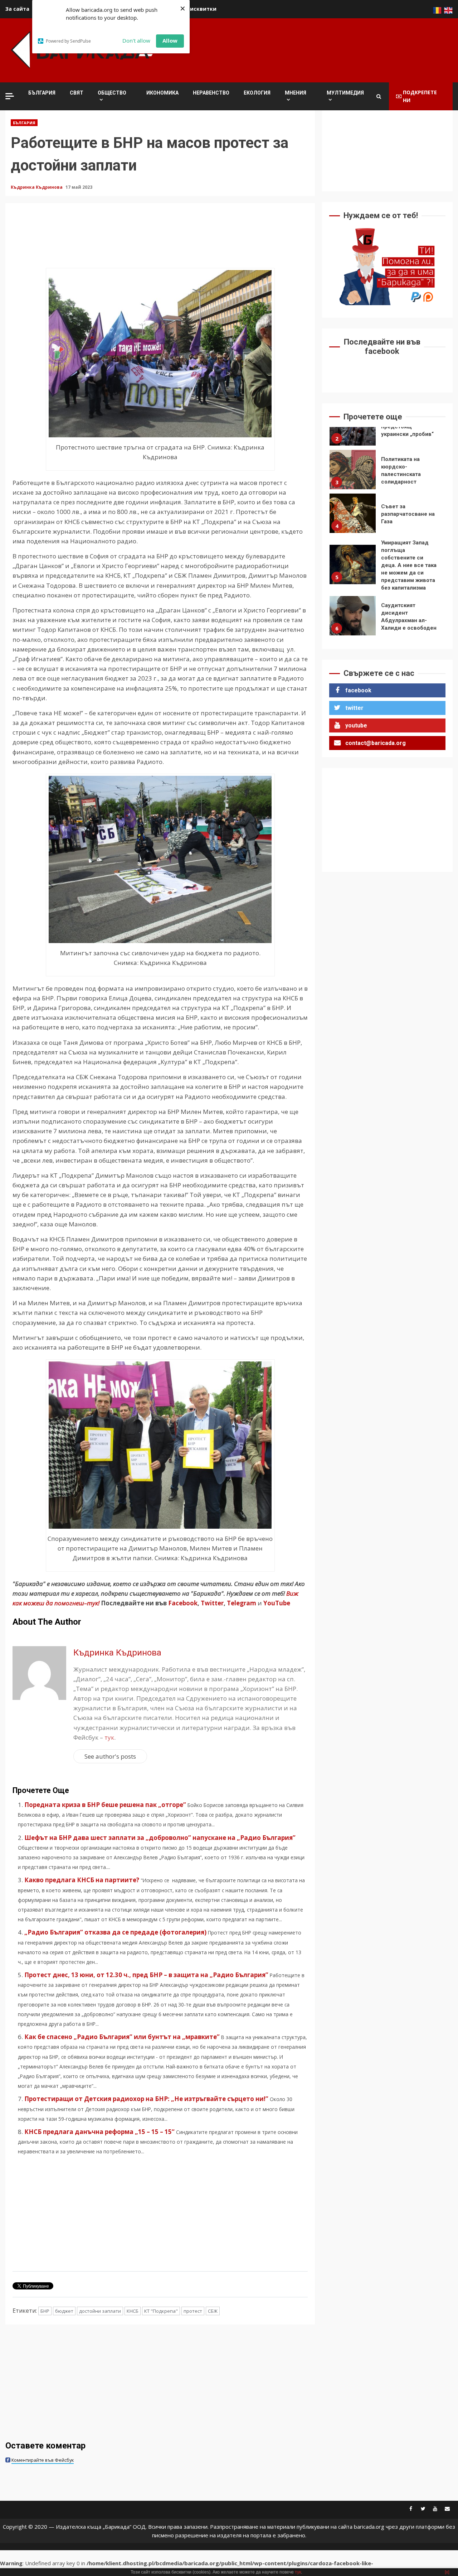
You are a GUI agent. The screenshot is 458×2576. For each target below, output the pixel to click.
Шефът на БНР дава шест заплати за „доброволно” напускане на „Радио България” (160, 1838)
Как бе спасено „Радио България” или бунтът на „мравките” (122, 2037)
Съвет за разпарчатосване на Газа (353, 470)
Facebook (182, 1603)
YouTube (277, 1603)
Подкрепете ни (420, 96)
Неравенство (211, 93)
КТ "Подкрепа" (161, 2311)
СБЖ (213, 2311)
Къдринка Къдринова (37, 187)
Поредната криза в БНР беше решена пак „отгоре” (105, 1805)
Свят (77, 93)
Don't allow (136, 40)
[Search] (379, 96)
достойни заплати (100, 2311)
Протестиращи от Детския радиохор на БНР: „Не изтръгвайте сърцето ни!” (146, 2099)
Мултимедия (345, 93)
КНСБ (133, 2311)
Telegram (242, 1603)
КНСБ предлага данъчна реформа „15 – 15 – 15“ (99, 2132)
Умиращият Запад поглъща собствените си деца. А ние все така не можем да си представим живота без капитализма (353, 521)
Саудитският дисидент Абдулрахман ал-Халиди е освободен (353, 572)
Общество (112, 93)
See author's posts (110, 1756)
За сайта (17, 9)
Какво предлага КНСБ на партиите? (82, 1880)
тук (109, 1737)
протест (193, 2311)
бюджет (64, 2311)
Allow (170, 40)
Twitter (212, 1603)
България (42, 93)
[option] (387, 428)
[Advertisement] (322, 49)
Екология (257, 93)
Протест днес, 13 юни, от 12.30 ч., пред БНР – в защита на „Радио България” (146, 1975)
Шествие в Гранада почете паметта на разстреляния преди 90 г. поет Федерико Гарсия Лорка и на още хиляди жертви (353, 620)
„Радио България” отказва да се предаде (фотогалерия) (115, 1932)
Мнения (296, 93)
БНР (45, 2311)
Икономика (162, 93)
